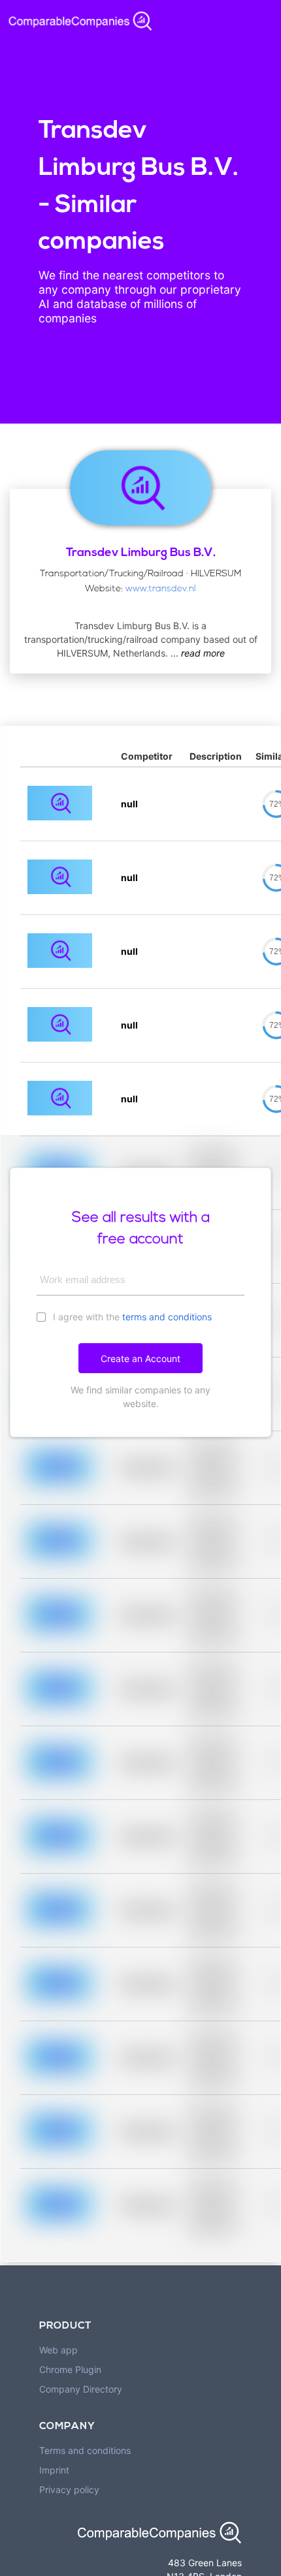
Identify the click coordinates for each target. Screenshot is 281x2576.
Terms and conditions (85, 2450)
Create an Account (140, 1358)
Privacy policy (69, 2490)
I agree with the (131, 1317)
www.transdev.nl (161, 589)
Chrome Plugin (70, 2369)
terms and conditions (167, 1317)
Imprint (54, 2470)
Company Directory (81, 2389)
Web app (58, 2350)
